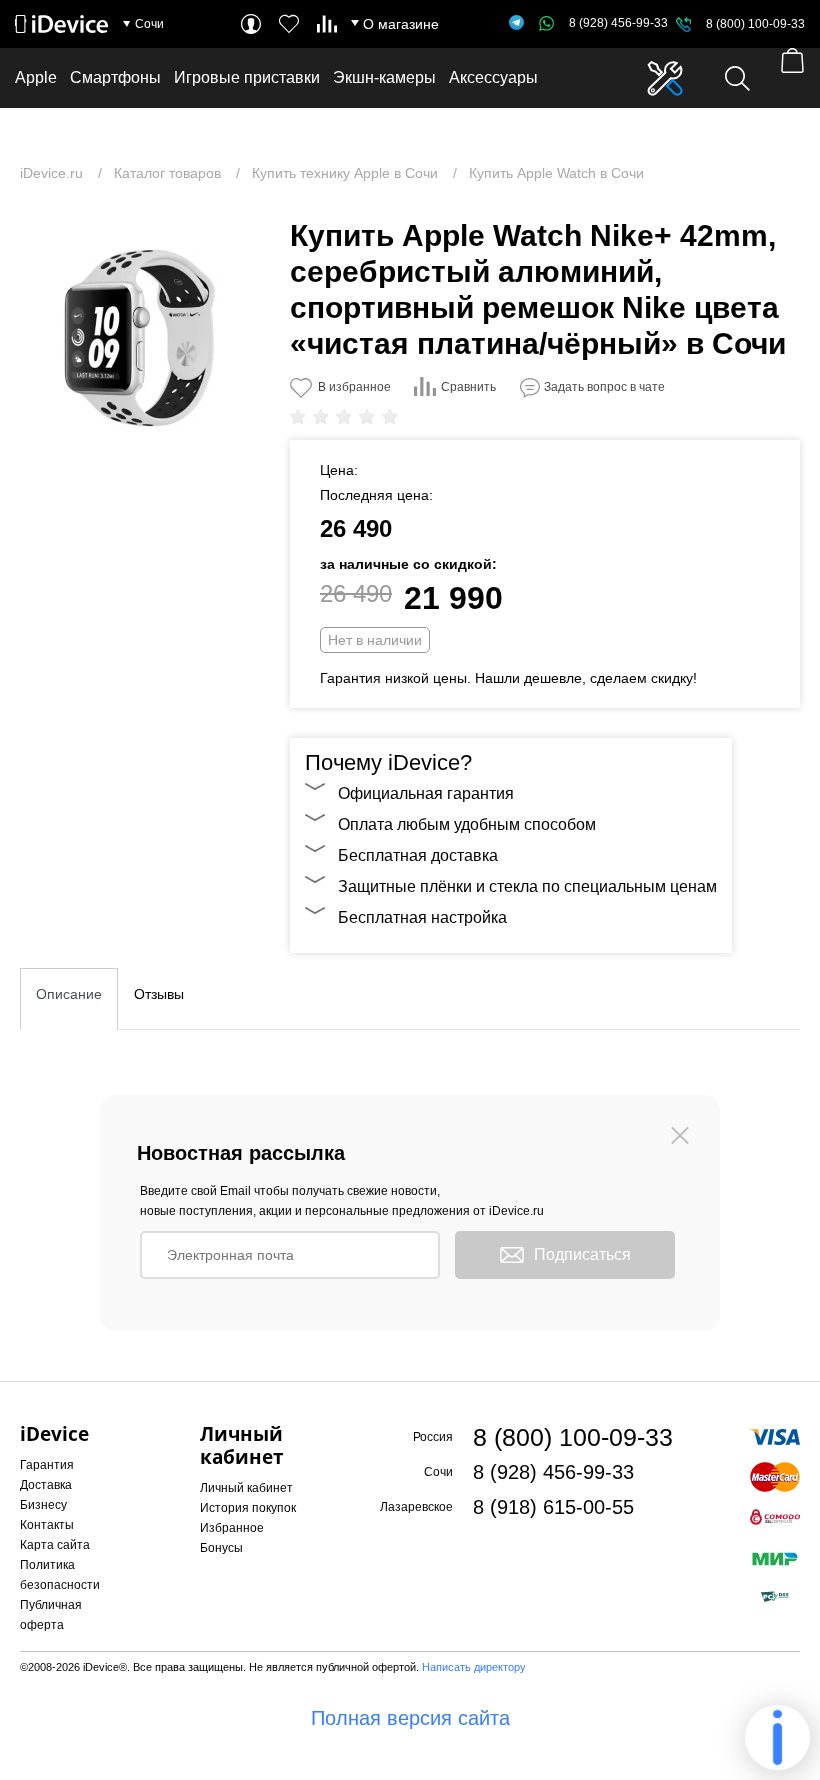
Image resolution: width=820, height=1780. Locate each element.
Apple (36, 77)
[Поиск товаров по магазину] (737, 78)
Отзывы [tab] (159, 994)
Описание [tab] (69, 994)
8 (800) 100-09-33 (755, 24)
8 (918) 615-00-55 (553, 1507)
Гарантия (47, 1465)
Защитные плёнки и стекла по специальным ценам (527, 886)
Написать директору (474, 1667)
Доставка (46, 1485)
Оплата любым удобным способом (467, 824)
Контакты (47, 1525)
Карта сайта (55, 1545)
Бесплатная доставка (418, 855)
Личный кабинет (246, 1488)
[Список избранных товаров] (289, 24)
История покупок (248, 1508)
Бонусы (221, 1548)
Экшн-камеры (384, 77)
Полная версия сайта (410, 1718)
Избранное (232, 1528)
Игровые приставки (247, 77)
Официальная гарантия (426, 793)
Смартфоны (115, 77)
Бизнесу (43, 1505)
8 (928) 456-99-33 (618, 23)
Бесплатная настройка (422, 917)
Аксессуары (493, 77)
